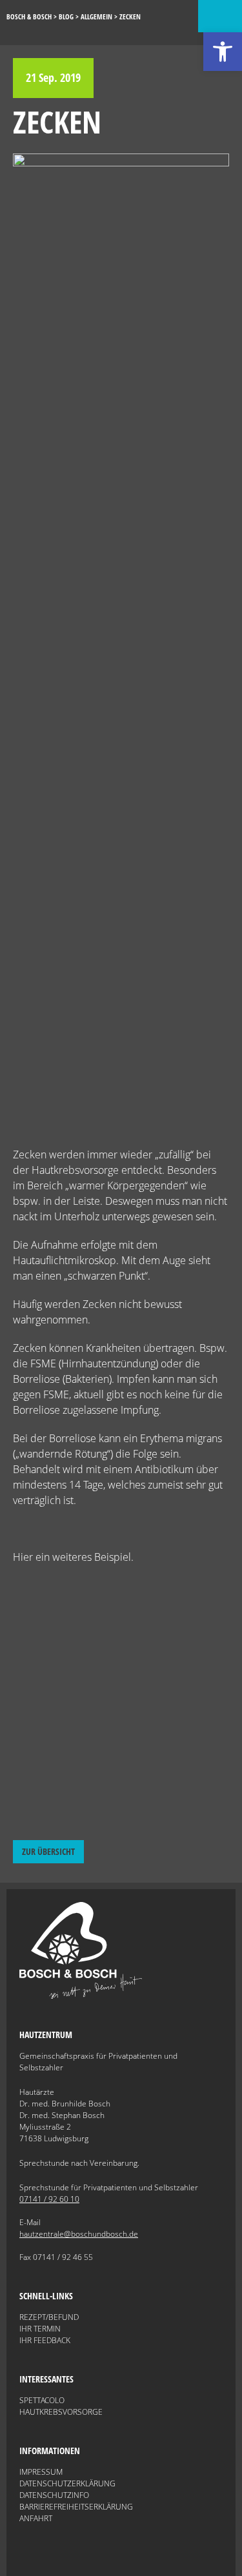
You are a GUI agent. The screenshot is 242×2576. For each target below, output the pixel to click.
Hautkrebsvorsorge (61, 2412)
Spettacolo (42, 2400)
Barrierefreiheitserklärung (76, 2507)
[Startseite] (81, 1996)
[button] (223, 52)
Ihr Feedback (45, 2340)
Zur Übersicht (48, 1851)
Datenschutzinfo (54, 2495)
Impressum (41, 2472)
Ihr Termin (40, 2329)
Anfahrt (36, 2518)
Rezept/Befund (49, 2317)
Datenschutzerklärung (67, 2483)
